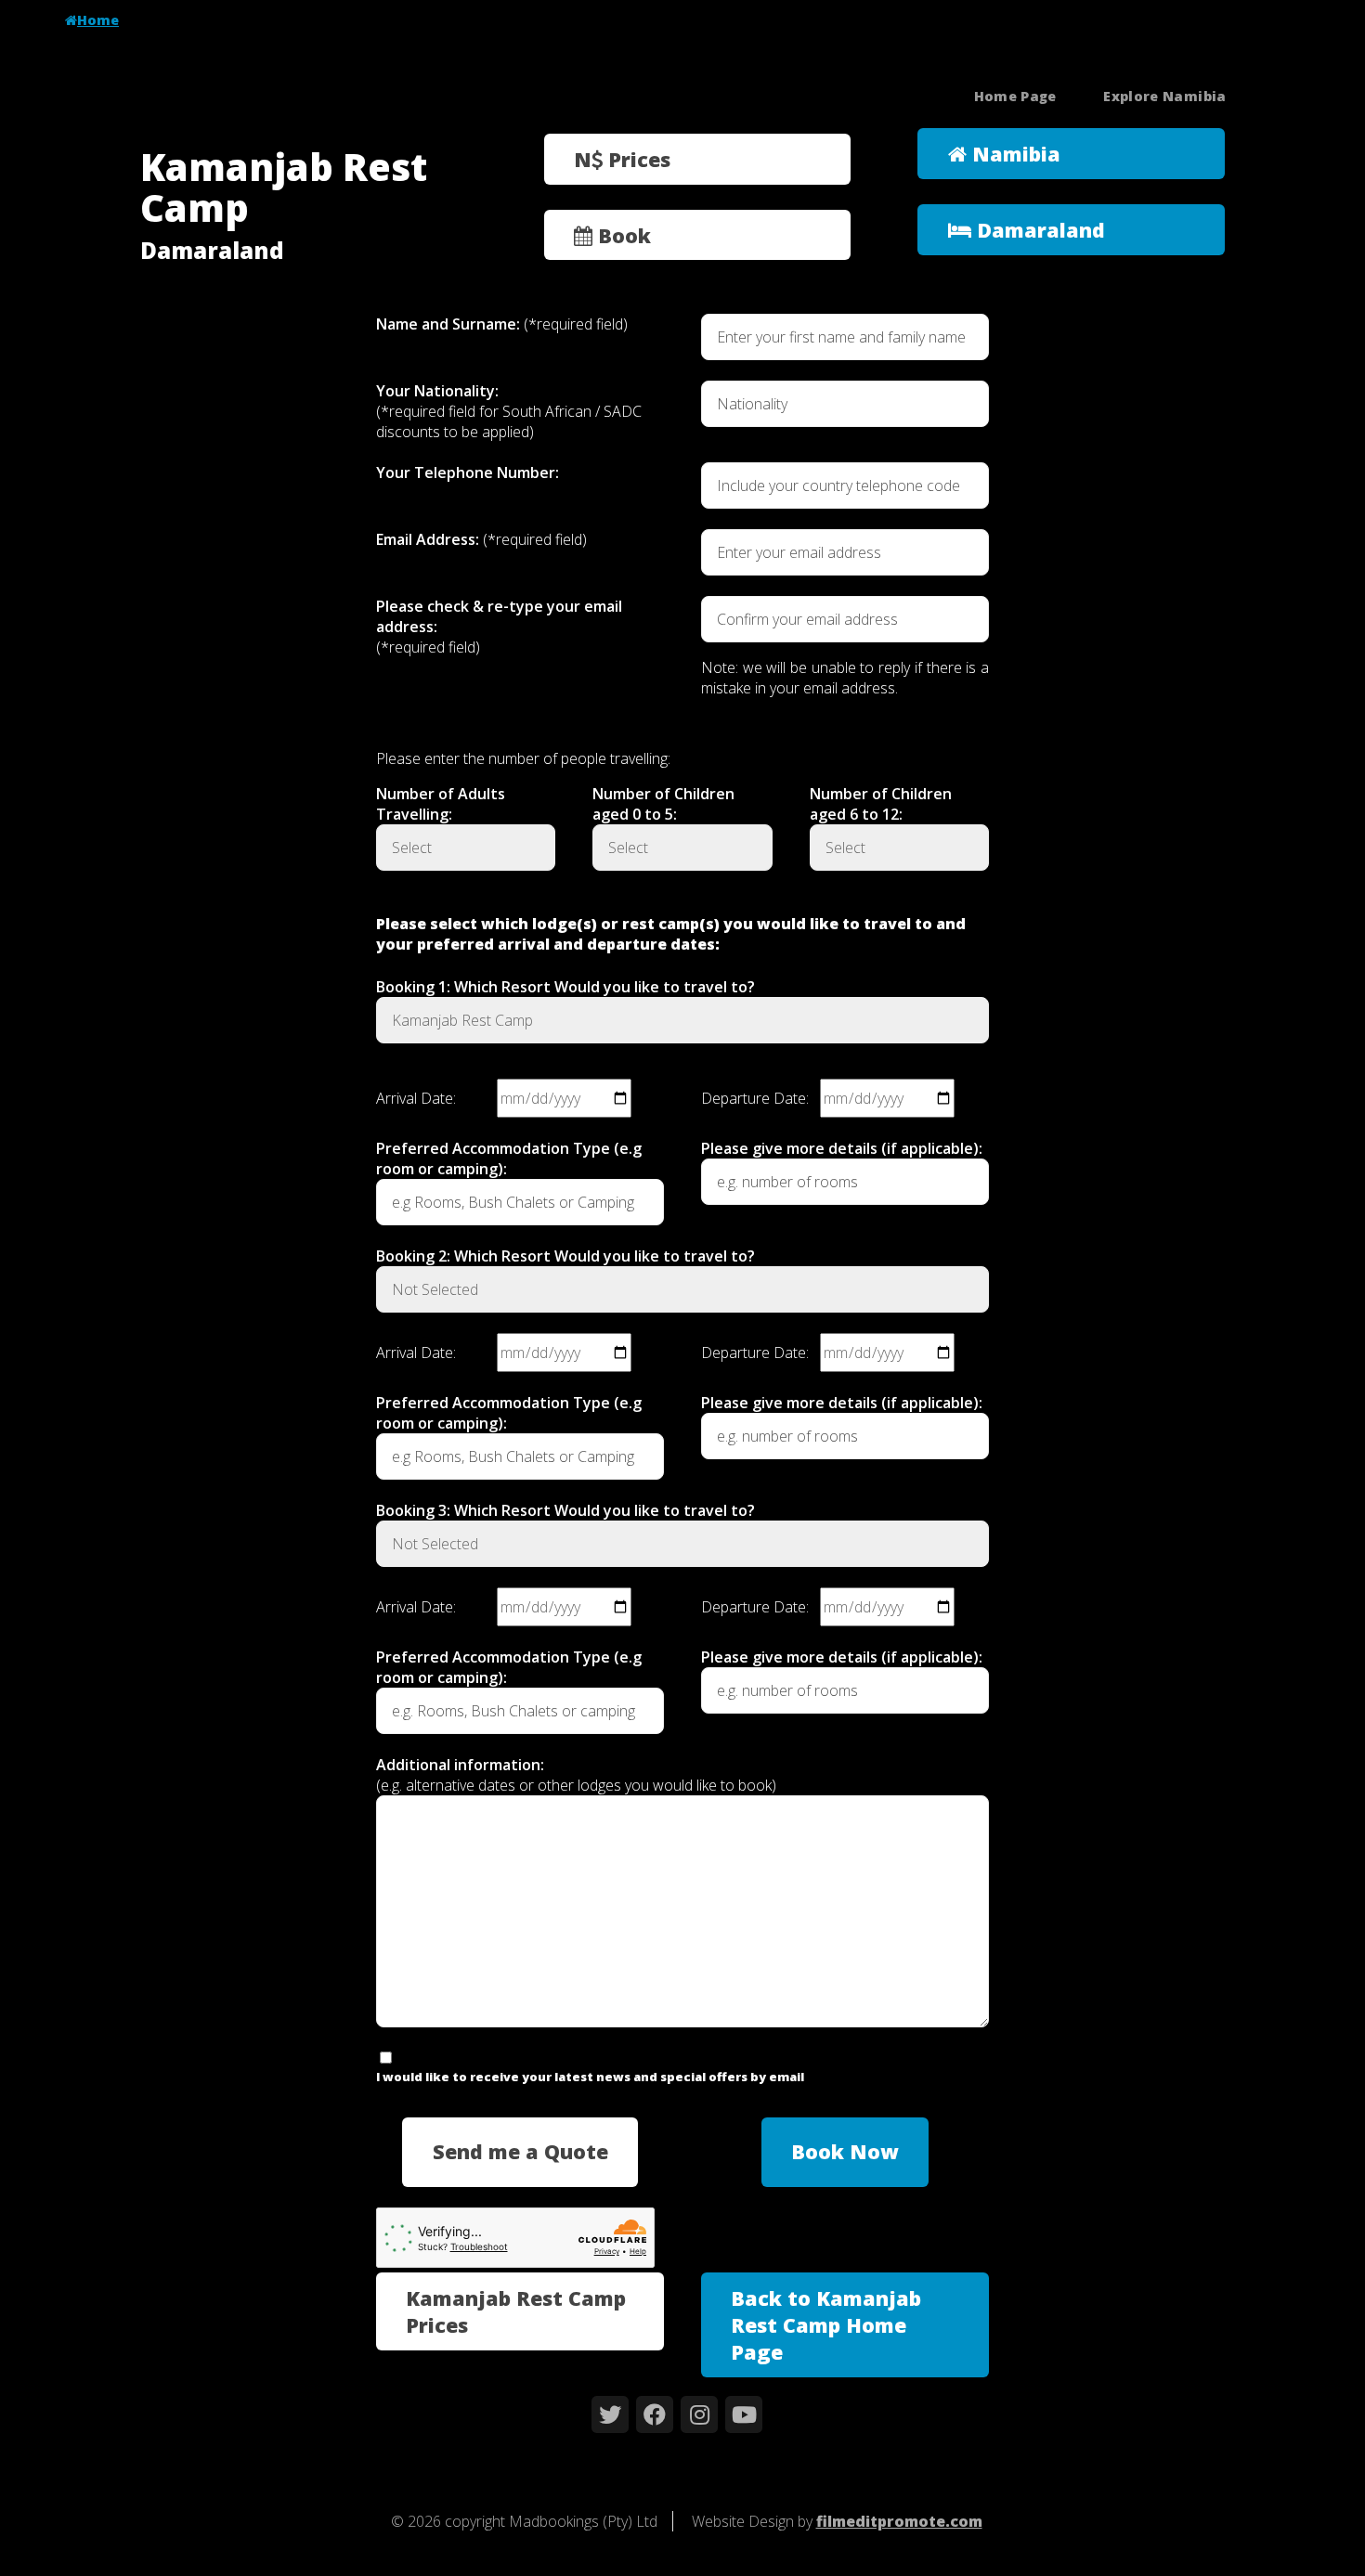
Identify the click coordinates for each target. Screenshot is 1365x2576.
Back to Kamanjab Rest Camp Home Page (826, 2325)
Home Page (1015, 96)
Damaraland (1038, 230)
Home (98, 20)
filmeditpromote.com (899, 2521)
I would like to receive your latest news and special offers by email (590, 2077)
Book (622, 235)
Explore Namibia (1164, 96)
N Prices (622, 159)
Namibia (1014, 154)
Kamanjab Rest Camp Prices (516, 2311)
